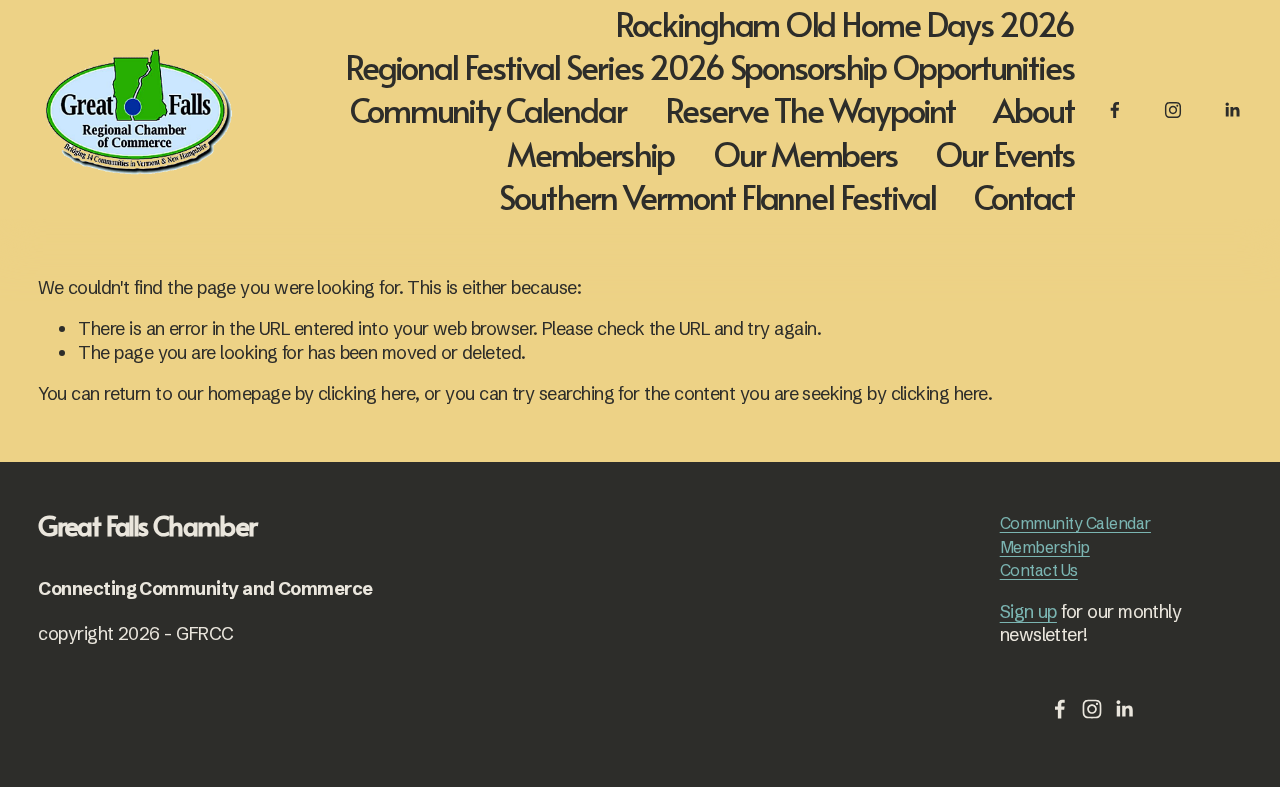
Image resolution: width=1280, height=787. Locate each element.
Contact (1024, 196)
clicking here (366, 393)
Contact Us (1039, 570)
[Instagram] (1173, 110)
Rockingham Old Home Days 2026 (844, 22)
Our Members (805, 152)
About (1033, 109)
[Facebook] (1115, 110)
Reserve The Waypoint (810, 109)
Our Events (1004, 152)
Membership (590, 152)
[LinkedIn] (1232, 110)
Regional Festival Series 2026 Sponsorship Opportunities (709, 66)
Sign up (1028, 611)
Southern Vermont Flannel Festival (717, 196)
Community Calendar (488, 109)
